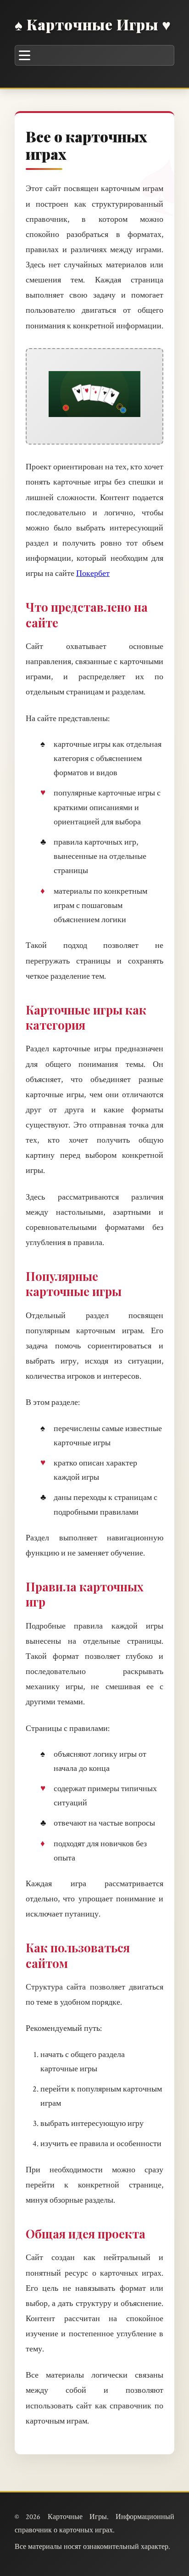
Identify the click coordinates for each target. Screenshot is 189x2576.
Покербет (93, 573)
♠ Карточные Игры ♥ (93, 24)
